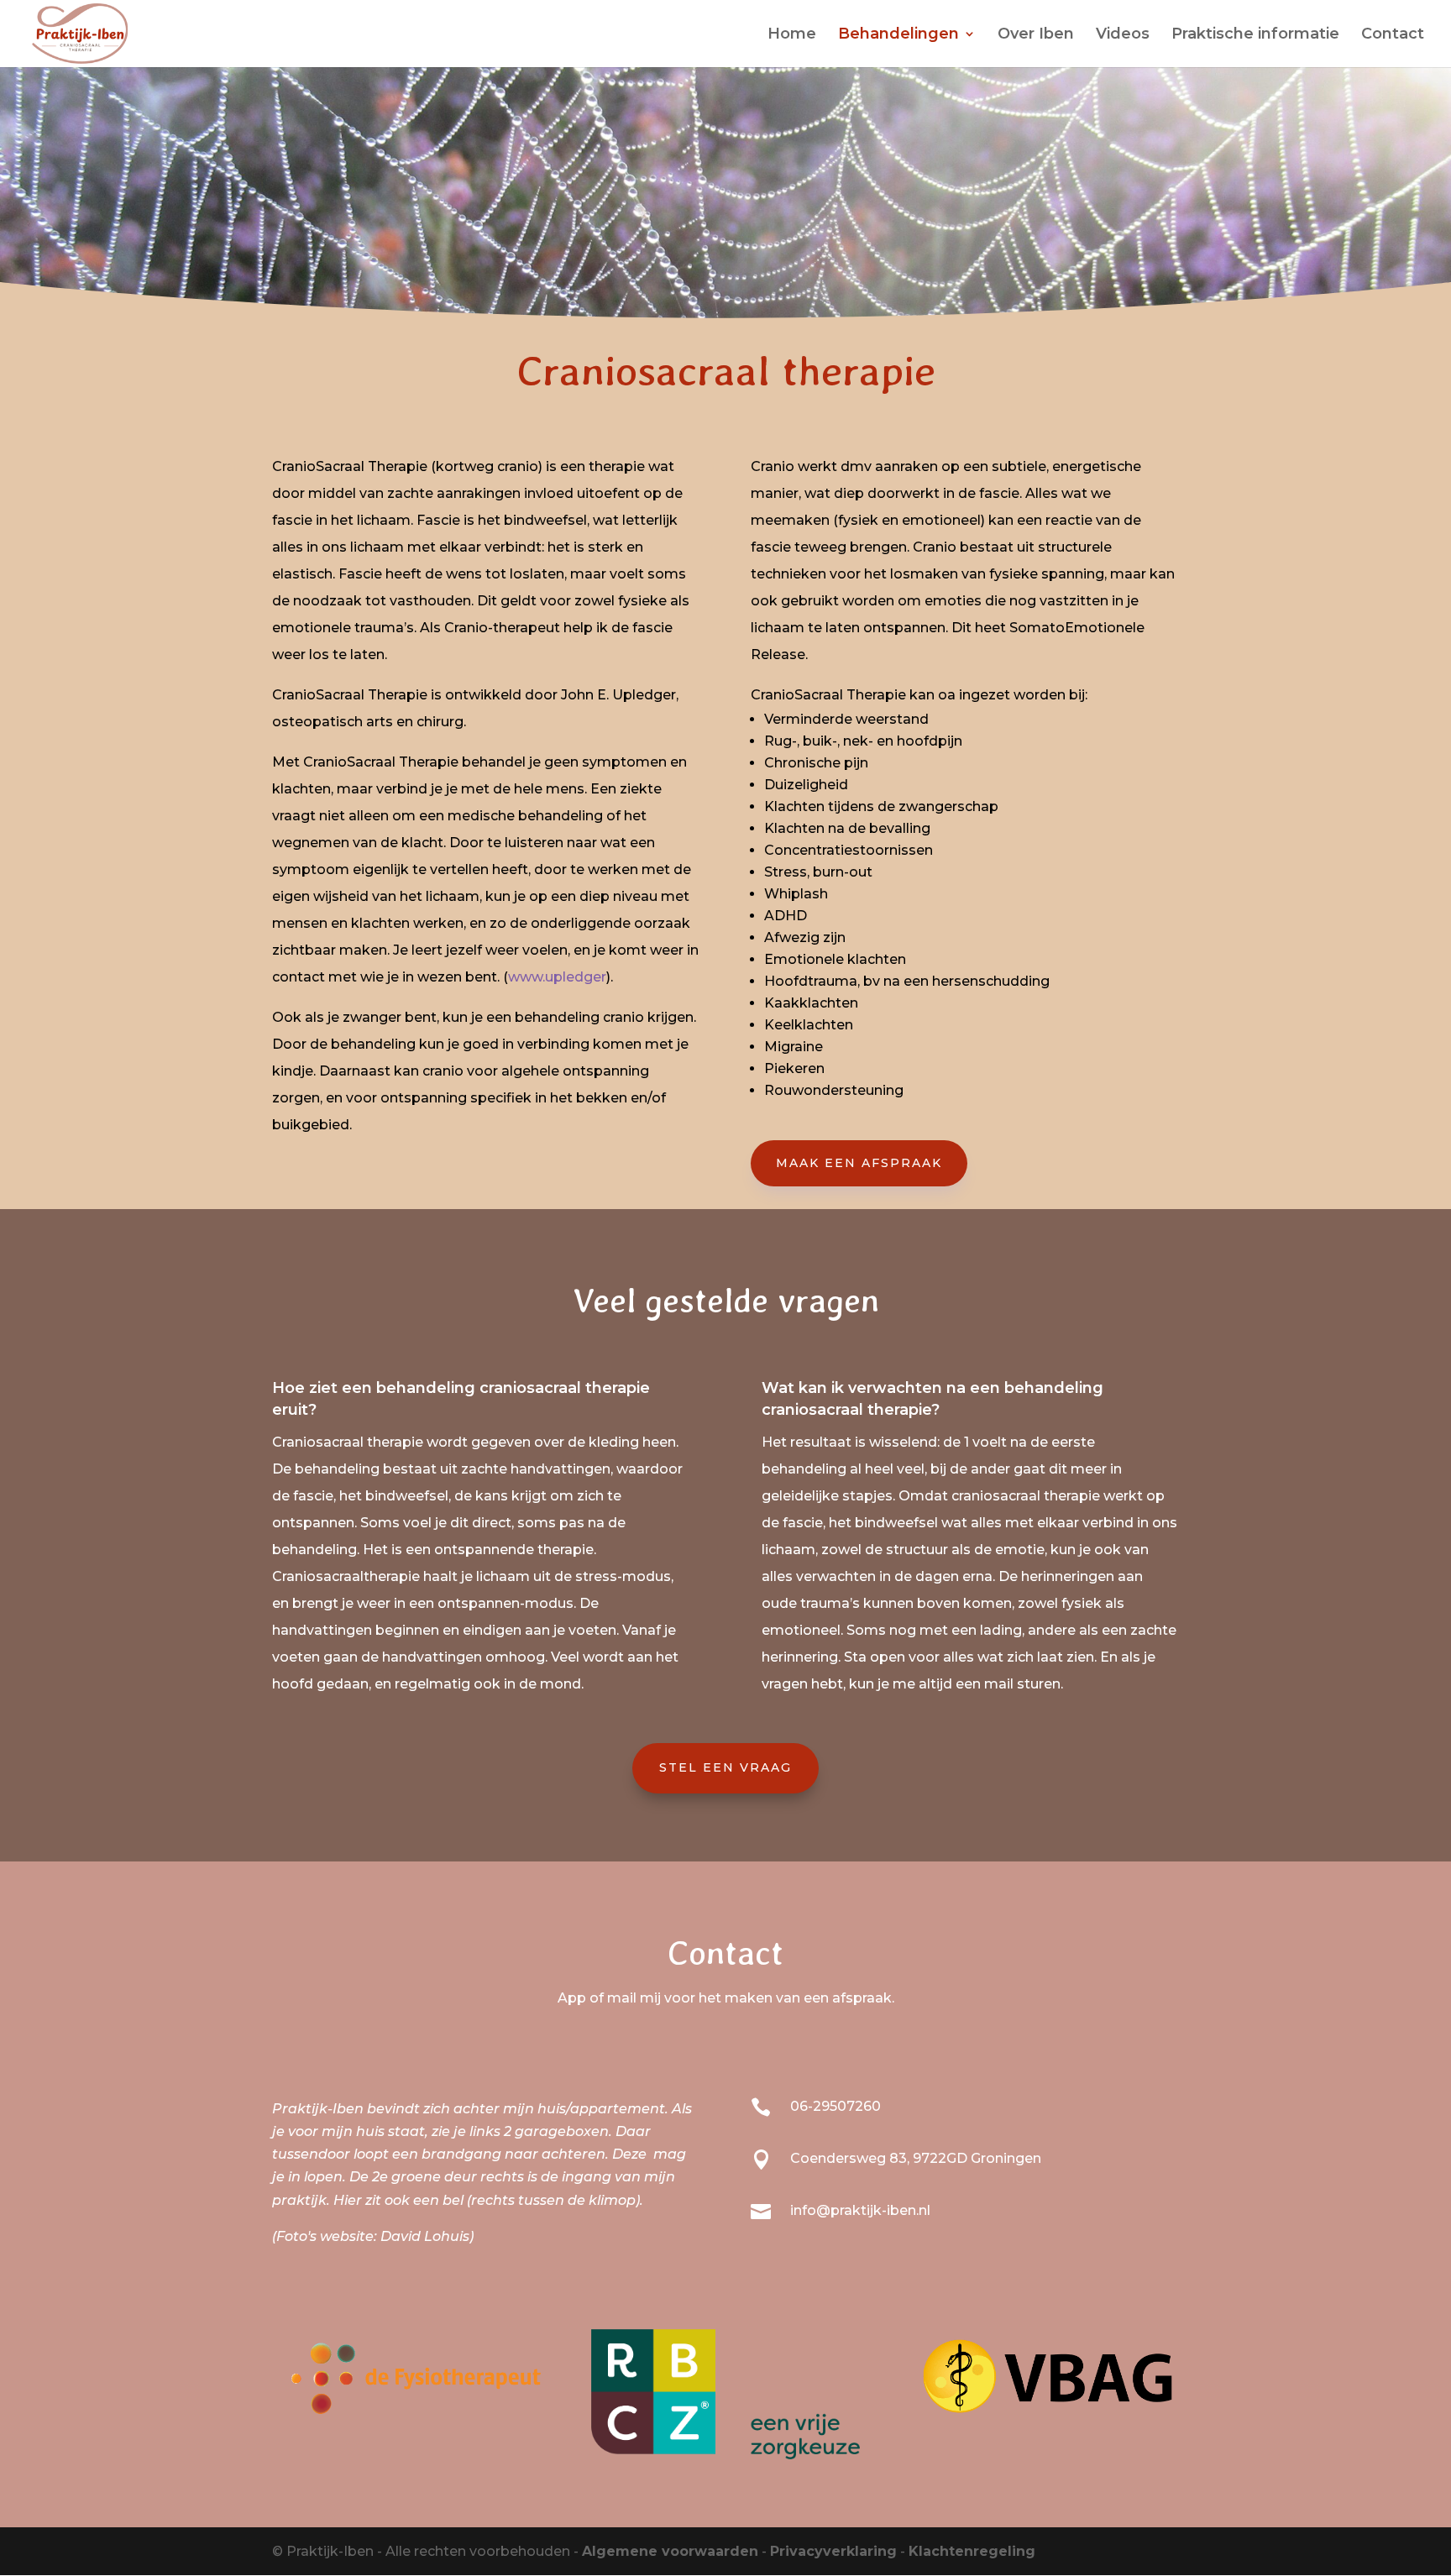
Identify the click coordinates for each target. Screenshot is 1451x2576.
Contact (1393, 35)
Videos (1123, 35)
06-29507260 (836, 2106)
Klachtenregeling (972, 2551)
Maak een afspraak (859, 1163)
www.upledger (557, 977)
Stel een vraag (725, 1767)
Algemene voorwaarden (670, 2551)
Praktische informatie (1255, 35)
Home (792, 35)
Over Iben (1036, 35)
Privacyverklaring (833, 2551)
